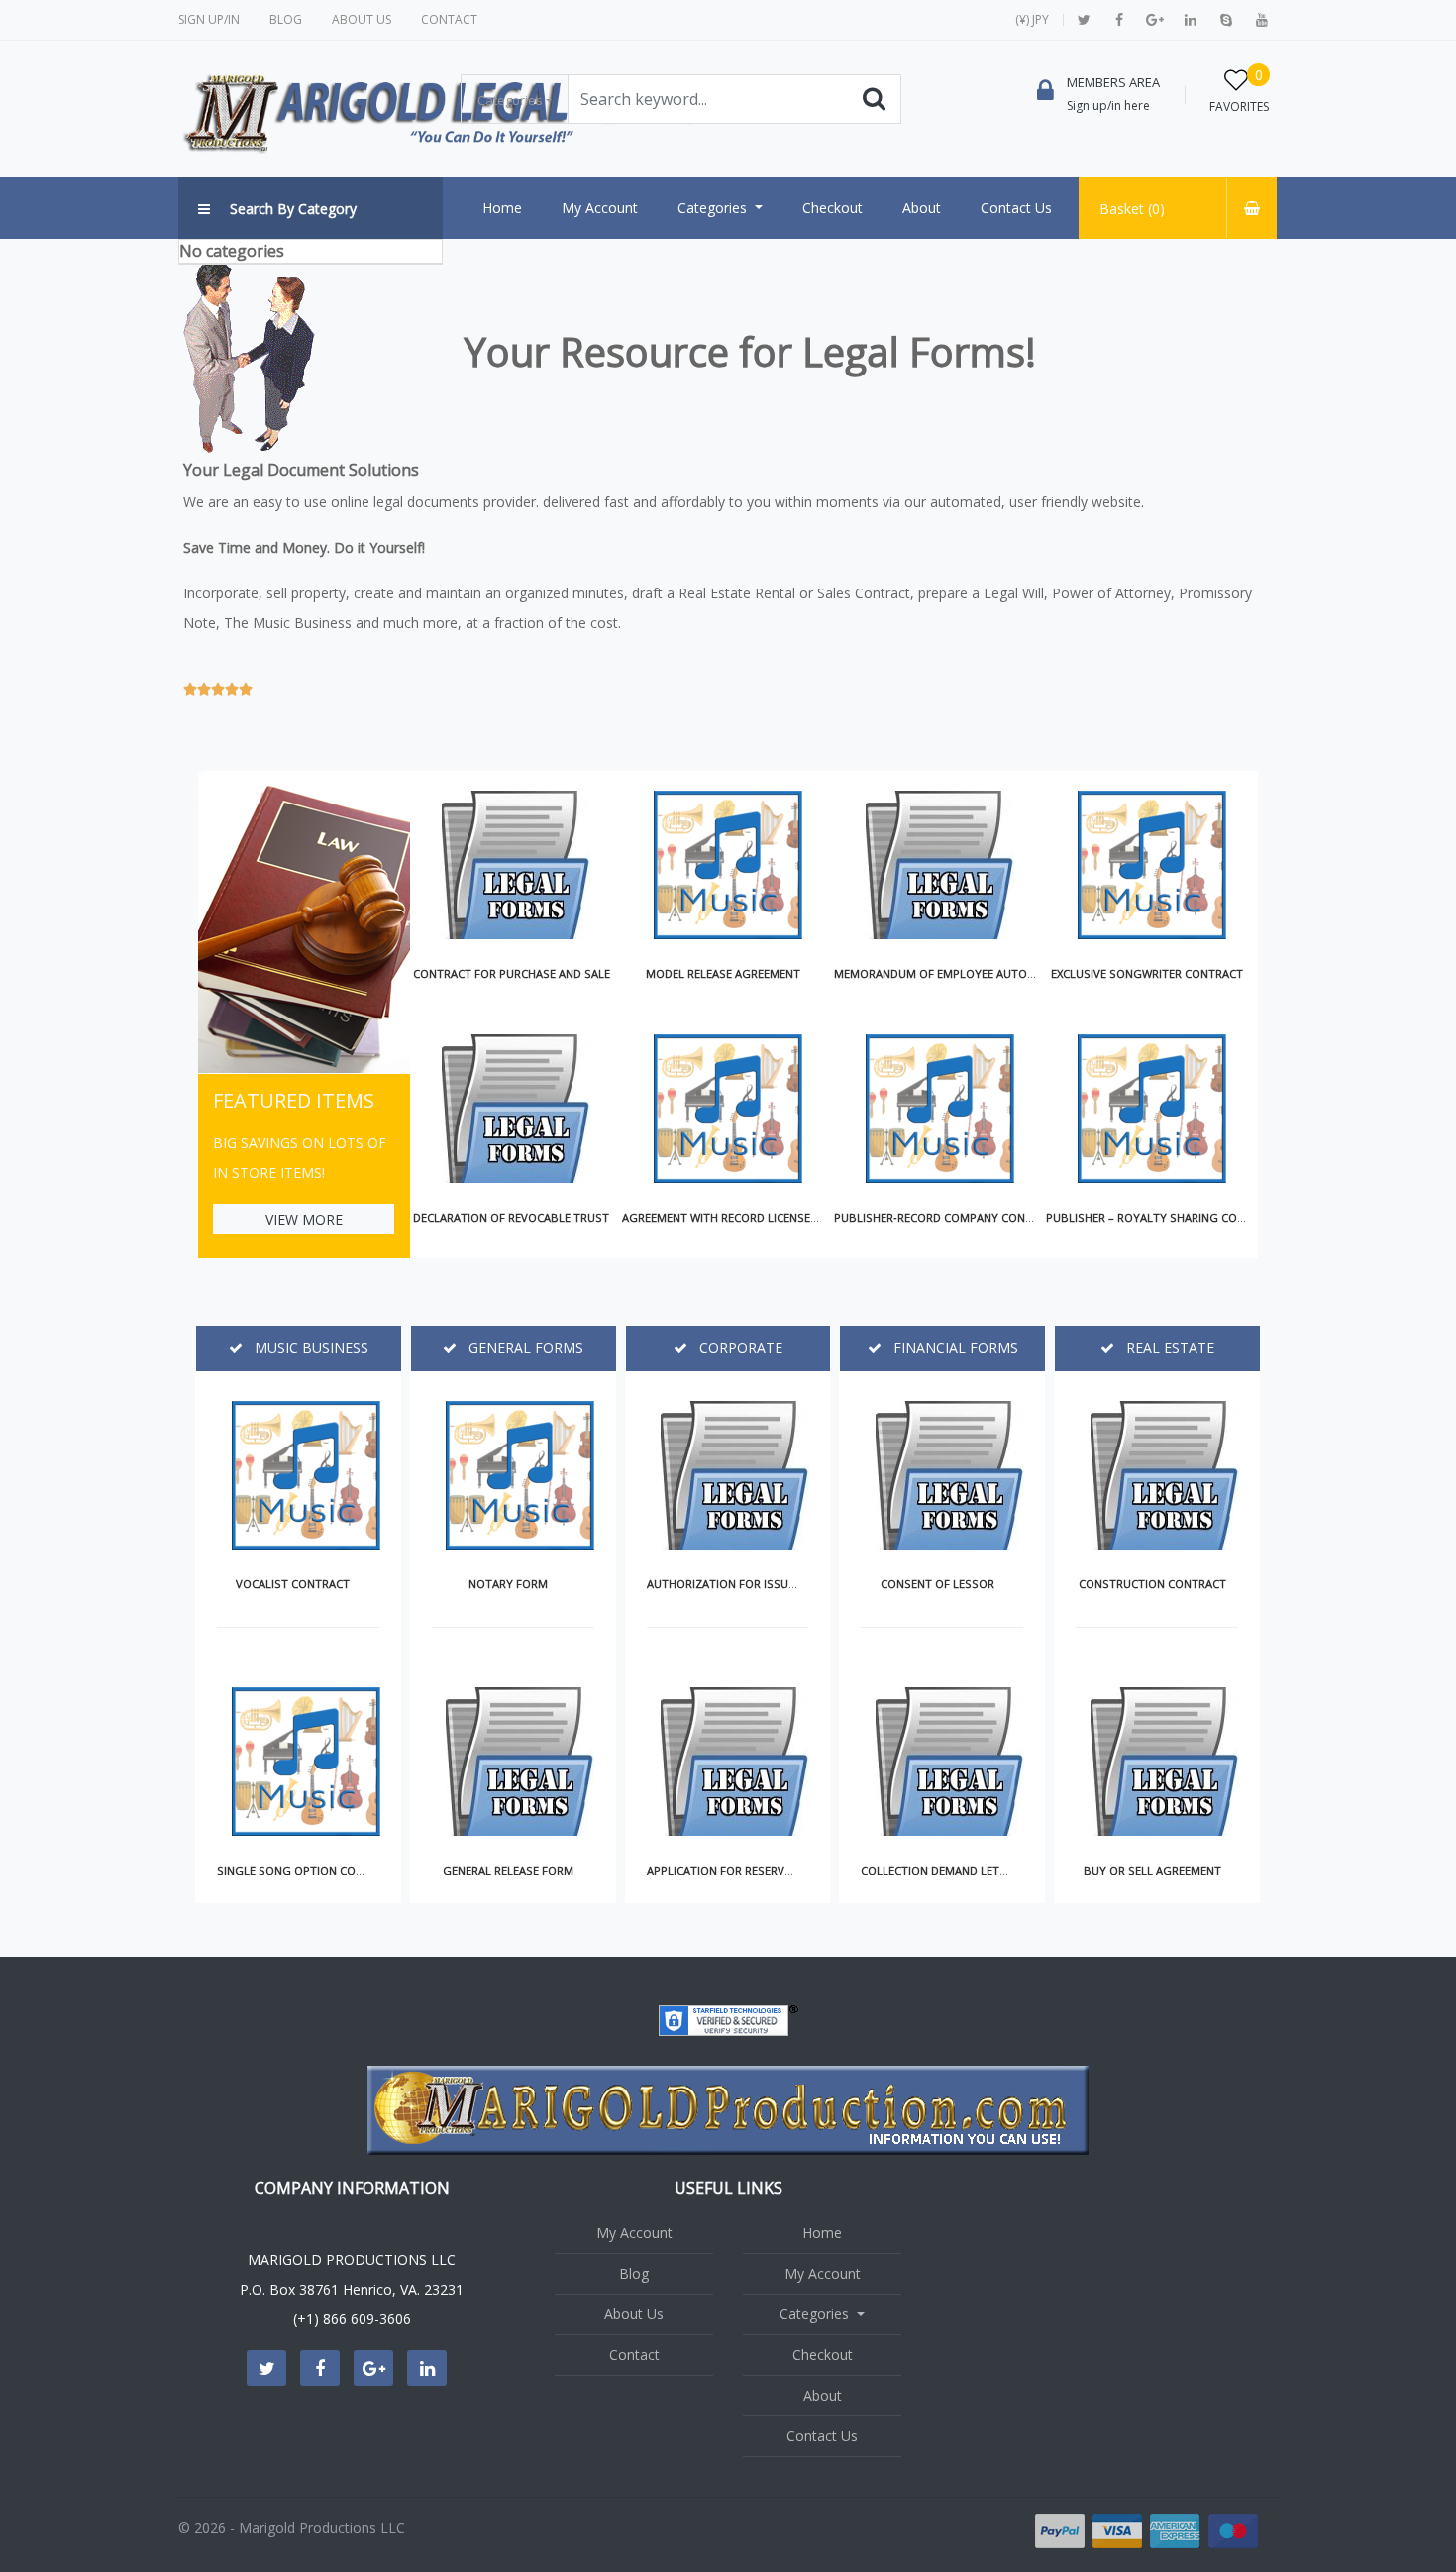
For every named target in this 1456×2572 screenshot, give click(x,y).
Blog (286, 19)
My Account (634, 2233)
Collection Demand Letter (940, 1870)
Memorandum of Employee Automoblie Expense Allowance (1010, 973)
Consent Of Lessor (937, 1584)
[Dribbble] (1191, 20)
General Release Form (508, 1870)
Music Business (310, 1348)
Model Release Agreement (723, 973)
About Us (362, 19)
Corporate (739, 1348)
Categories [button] (510, 100)
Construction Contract (1152, 1584)
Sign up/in (209, 19)
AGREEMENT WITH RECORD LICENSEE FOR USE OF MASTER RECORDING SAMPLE (832, 1217)
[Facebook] (1119, 20)
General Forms (524, 1348)
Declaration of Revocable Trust (511, 1217)
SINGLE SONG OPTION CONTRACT (308, 1870)
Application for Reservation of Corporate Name (792, 1870)
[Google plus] (1155, 20)
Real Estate (1168, 1348)
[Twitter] (1084, 20)
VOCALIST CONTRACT (293, 1584)
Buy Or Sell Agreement (1152, 1870)
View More (304, 1219)
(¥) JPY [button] (1032, 19)
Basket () (1132, 209)
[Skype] (1226, 20)
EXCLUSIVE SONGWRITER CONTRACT (1147, 973)
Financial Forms (954, 1348)
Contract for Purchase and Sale (512, 973)
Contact (449, 19)
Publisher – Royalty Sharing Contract (1163, 1217)
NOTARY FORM (508, 1584)
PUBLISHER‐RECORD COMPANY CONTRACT (947, 1217)
